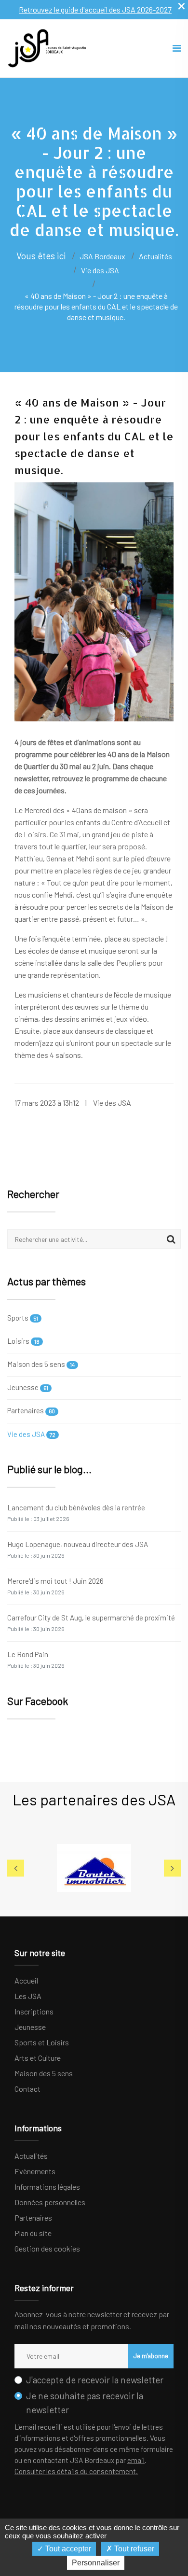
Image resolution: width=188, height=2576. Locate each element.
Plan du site (33, 2233)
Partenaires (31, 1410)
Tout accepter (67, 2549)
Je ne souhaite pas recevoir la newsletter (85, 2403)
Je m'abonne (151, 2356)
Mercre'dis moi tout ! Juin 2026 (55, 1586)
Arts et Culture (38, 2058)
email (136, 2460)
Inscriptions (34, 2011)
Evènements (35, 2171)
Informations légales (47, 2187)
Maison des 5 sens (41, 1364)
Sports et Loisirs (42, 2042)
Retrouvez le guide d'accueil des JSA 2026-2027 (95, 9)
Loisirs (23, 1341)
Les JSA (28, 1996)
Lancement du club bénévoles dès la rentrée (76, 1513)
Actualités (31, 2156)
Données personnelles (50, 2202)
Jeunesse (28, 1387)
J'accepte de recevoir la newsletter (95, 2380)
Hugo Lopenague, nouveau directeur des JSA (78, 1549)
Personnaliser (96, 2563)
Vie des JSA (31, 1434)
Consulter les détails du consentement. (76, 2471)
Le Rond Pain (36, 1659)
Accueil (26, 1980)
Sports (23, 1318)
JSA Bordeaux (102, 256)
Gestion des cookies (47, 2248)
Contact (27, 2089)
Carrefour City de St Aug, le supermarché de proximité (91, 1623)
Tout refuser (133, 2549)
